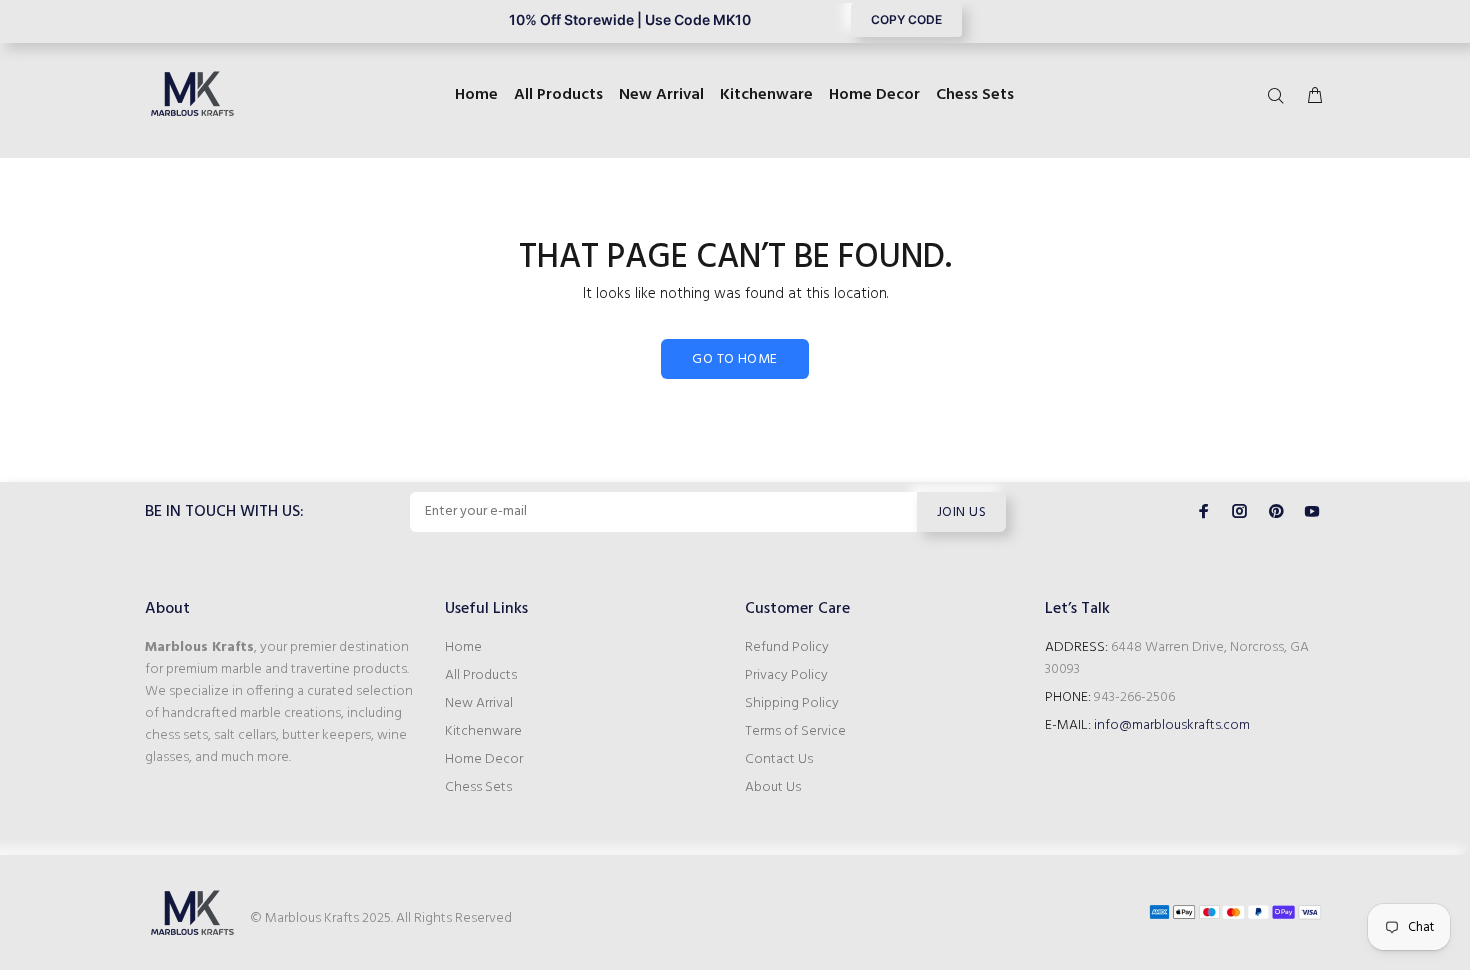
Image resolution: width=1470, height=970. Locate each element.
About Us (773, 787)
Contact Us (779, 759)
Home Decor (484, 759)
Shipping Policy (792, 703)
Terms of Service (795, 731)
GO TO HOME (734, 359)
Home (463, 647)
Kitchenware (483, 731)
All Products (481, 675)
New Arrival (479, 703)
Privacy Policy (786, 675)
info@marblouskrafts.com (1172, 725)
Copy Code (906, 19)
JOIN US (961, 512)
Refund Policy (787, 647)
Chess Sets (478, 787)
